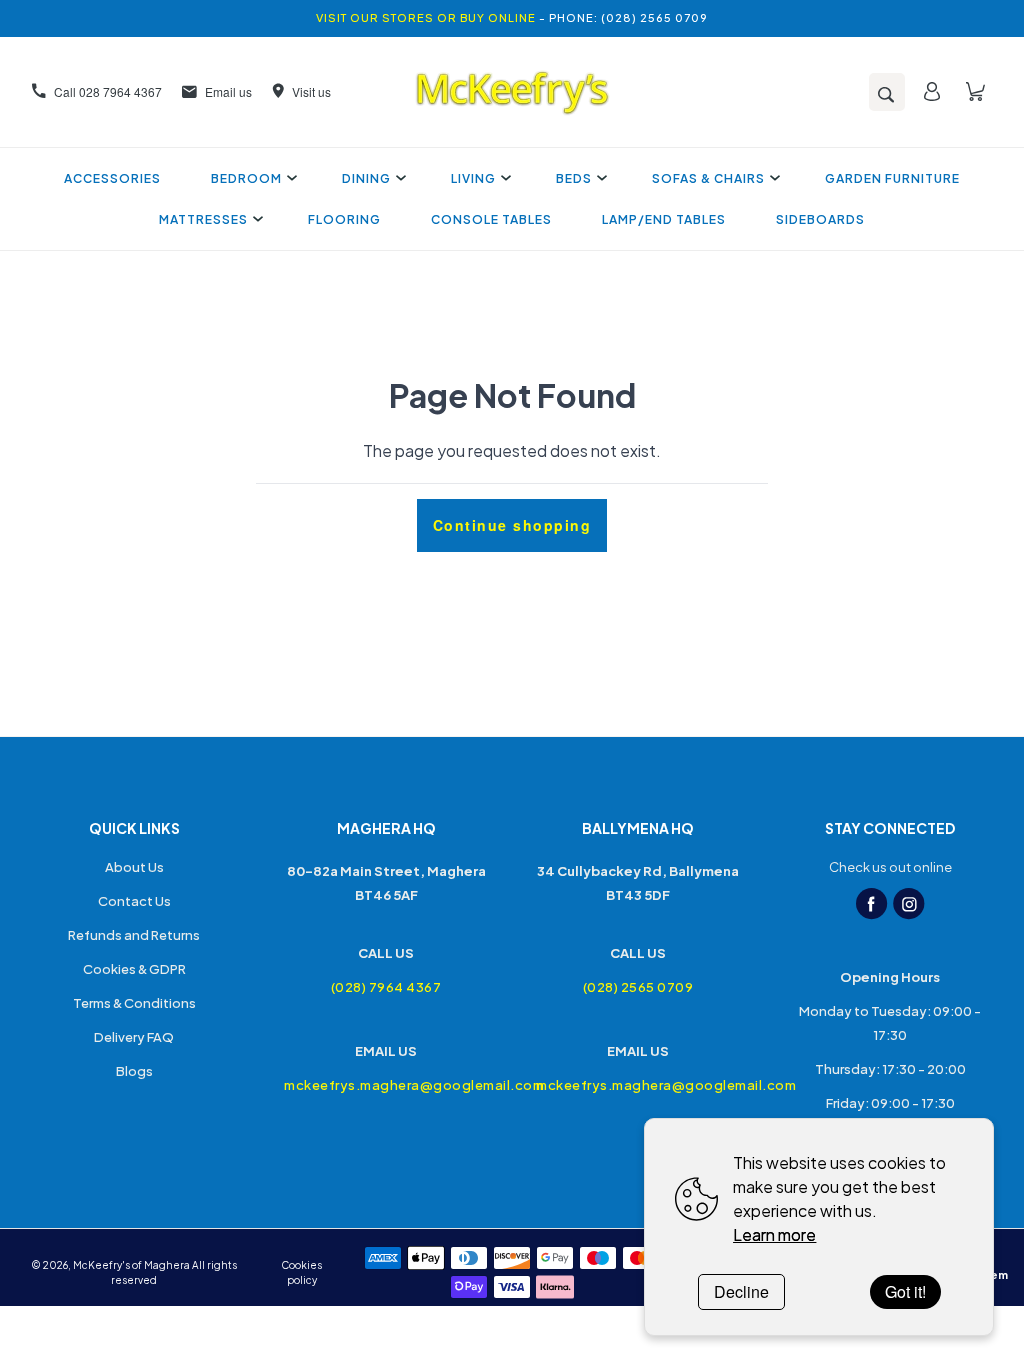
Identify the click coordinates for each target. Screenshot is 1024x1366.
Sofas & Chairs (708, 178)
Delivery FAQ (134, 1037)
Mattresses (203, 219)
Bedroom (246, 178)
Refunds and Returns (134, 935)
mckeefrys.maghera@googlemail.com (386, 1085)
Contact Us (134, 901)
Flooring (344, 219)
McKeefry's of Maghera (131, 1265)
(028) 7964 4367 (386, 987)
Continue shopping (512, 525)
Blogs (134, 1071)
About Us (134, 867)
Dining (366, 178)
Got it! (905, 1291)
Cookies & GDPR (134, 969)
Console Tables (491, 219)
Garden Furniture (892, 178)
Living (473, 178)
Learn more (774, 1234)
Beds (574, 178)
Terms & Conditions (134, 1003)
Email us (228, 91)
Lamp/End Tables (664, 219)
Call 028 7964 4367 (108, 91)
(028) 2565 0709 (638, 987)
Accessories (112, 178)
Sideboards (820, 219)
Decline (741, 1291)
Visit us (311, 91)
